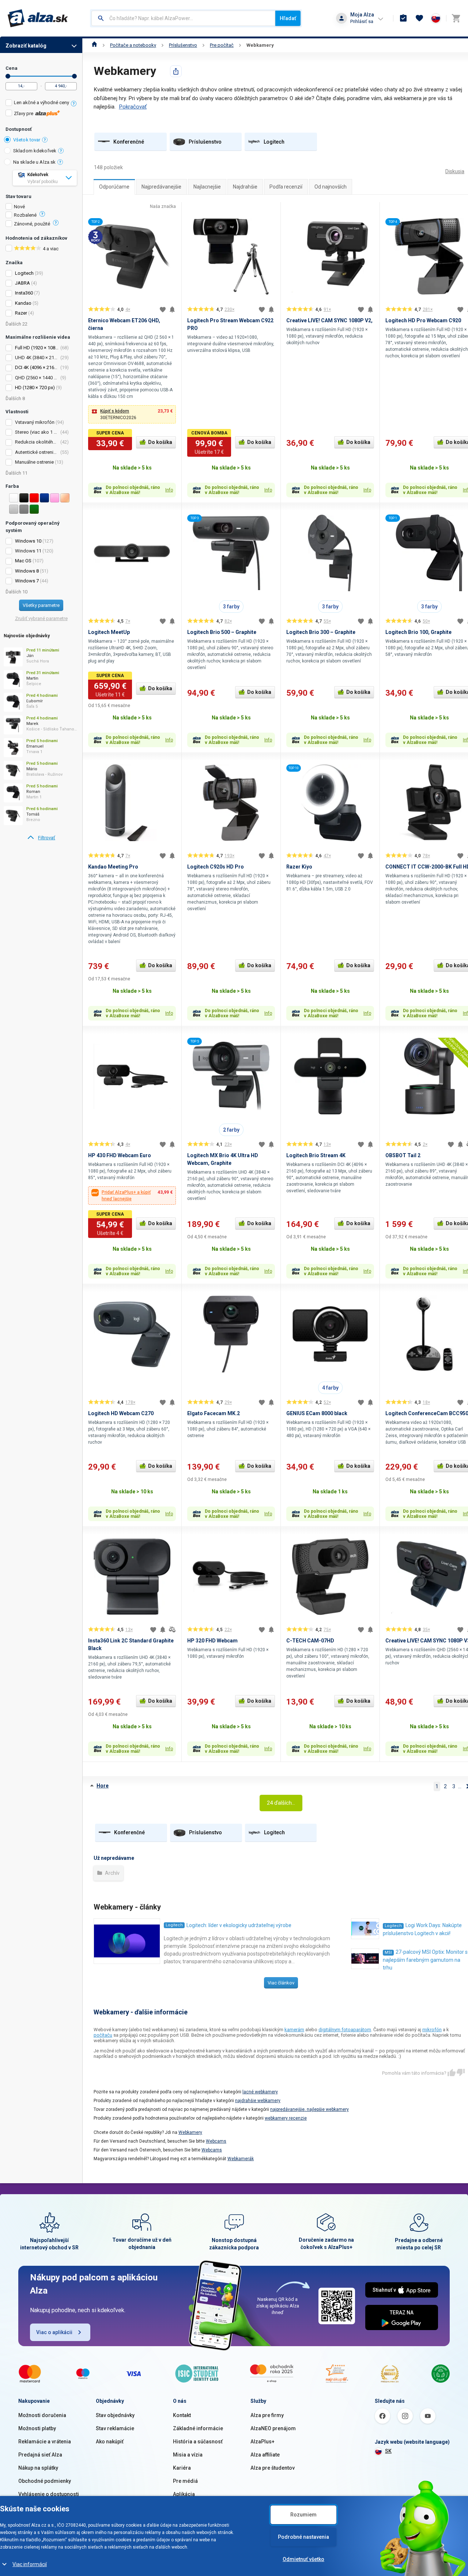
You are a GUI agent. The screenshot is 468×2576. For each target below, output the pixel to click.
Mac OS (23, 561)
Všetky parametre (41, 605)
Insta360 (24, 293)
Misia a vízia (188, 2455)
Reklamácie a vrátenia (45, 2442)
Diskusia (455, 171)
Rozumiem (303, 2515)
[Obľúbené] (419, 18)
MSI (388, 1952)
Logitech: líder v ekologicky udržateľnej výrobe (239, 1925)
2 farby (231, 1130)
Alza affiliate (265, 2455)
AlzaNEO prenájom (273, 2428)
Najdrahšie (245, 187)
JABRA (22, 283)
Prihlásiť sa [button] (362, 21)
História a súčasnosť (198, 2442)
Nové (19, 207)
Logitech (24, 273)
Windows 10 (28, 541)
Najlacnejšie (207, 187)
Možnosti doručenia (42, 2415)
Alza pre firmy (267, 2415)
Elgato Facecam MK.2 (214, 1413)
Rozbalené (25, 215)
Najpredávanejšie (161, 187)
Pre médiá (185, 2481)
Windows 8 (27, 571)
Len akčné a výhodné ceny (41, 102)
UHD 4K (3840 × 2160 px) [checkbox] (37, 358)
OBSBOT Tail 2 (403, 1155)
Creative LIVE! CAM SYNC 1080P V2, (329, 320)
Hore (103, 1786)
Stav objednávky (115, 2415)
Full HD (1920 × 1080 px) (40, 348)
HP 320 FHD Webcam (212, 1641)
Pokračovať (133, 107)
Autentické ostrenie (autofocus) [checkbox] (37, 452)
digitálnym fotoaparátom (345, 2030)
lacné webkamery (260, 2092)
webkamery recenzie (286, 2118)
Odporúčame (114, 187)
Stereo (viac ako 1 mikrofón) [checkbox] (37, 432)
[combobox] (183, 18)
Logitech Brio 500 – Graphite (222, 632)
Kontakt (182, 2415)
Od (8, 76)
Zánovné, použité (32, 224)
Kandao (23, 303)
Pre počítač (222, 45)
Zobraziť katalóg (26, 46)
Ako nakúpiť (110, 2442)
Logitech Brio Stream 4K (316, 1155)
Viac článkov (281, 1983)
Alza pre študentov (273, 2468)
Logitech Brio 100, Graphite (418, 632)
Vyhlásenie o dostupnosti (49, 2494)
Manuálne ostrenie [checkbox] (34, 462)
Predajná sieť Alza (40, 2455)
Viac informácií (30, 2564)
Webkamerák (241, 2159)
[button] (132, 414)
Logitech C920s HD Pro (216, 867)
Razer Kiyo (299, 867)
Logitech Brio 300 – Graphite (321, 632)
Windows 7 (27, 581)
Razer (21, 313)
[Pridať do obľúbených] (163, 309)
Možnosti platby (37, 2428)
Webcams (216, 2141)
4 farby (330, 1388)
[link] (41, 838)
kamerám (294, 2030)
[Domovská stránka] (95, 45)
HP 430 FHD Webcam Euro (120, 1155)
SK (388, 2451)
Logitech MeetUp (109, 632)
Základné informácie (198, 2428)
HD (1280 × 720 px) (35, 387)
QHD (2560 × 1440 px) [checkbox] (37, 378)
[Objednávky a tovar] (403, 18)
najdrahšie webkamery (258, 2101)
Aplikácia (184, 2494)
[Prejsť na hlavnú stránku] (38, 18)
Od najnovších (331, 187)
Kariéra (182, 2468)
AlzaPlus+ (263, 2442)
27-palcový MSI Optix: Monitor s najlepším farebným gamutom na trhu (425, 1960)
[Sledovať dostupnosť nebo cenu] (172, 309)
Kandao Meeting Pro (113, 867)
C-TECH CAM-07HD (310, 1641)
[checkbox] (41, 104)
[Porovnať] (172, 1630)
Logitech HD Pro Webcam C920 (423, 320)
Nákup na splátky (38, 2468)
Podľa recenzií (286, 187)
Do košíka (160, 442)
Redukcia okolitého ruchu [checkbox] (37, 442)
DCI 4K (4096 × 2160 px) (40, 367)
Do (74, 76)
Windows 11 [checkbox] (28, 551)
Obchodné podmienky (45, 2481)
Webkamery (260, 45)
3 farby (231, 607)
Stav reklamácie (115, 2428)
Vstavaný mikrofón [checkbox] (35, 422)
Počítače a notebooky (133, 45)
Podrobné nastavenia (303, 2537)
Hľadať (288, 18)
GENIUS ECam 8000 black (317, 1413)
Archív (112, 1873)
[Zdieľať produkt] (176, 71)
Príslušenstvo (183, 45)
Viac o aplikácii (54, 2332)
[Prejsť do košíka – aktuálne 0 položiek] (456, 18)
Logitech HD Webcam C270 (121, 1413)
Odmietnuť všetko (303, 2559)
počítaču (103, 2035)
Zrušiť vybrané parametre (41, 618)
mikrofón (432, 2030)
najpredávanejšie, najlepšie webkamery (310, 2109)
